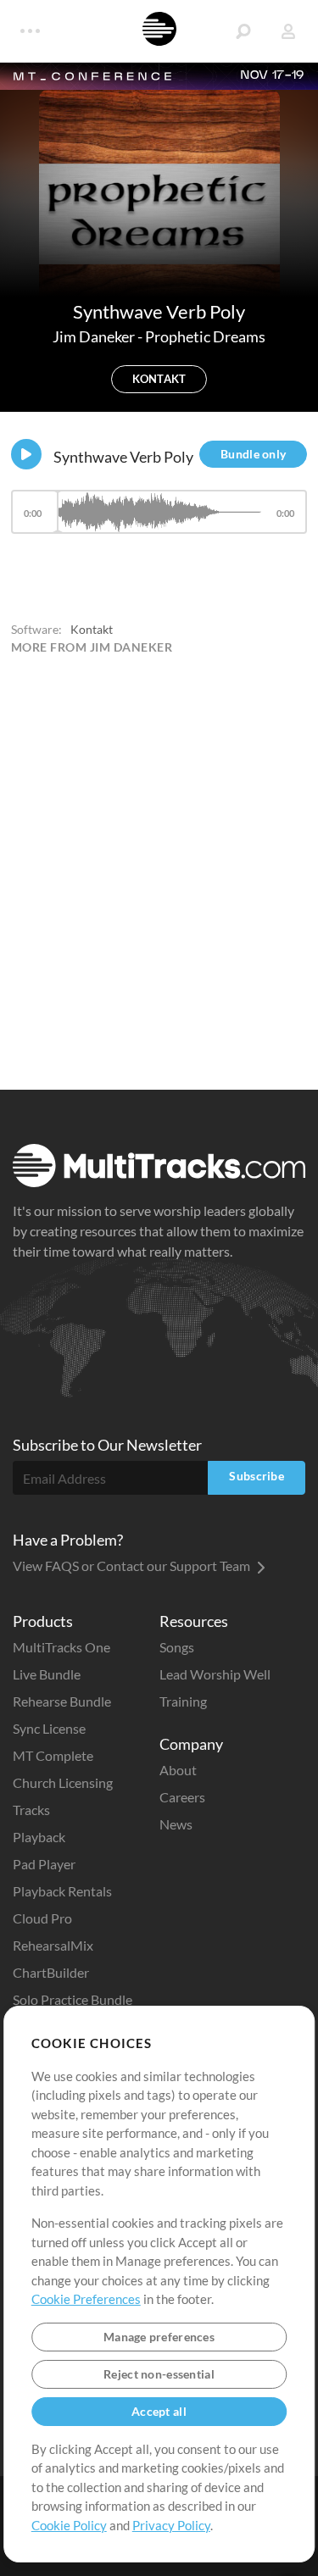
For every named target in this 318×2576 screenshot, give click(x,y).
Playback (39, 1837)
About (178, 1770)
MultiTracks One (61, 1647)
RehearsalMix (53, 1945)
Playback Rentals (62, 1891)
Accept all (159, 2411)
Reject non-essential (159, 2374)
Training (183, 1701)
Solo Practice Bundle (73, 1999)
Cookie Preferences (86, 2299)
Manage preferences (159, 2337)
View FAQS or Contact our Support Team (133, 1566)
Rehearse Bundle (62, 1701)
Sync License (49, 1728)
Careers (182, 1797)
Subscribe (257, 1476)
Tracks (31, 1810)
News (176, 1824)
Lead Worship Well (215, 1674)
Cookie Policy (69, 2525)
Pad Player (44, 1864)
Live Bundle (47, 1674)
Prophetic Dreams (205, 336)
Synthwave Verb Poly (123, 457)
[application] (159, 520)
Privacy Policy (171, 2525)
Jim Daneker (95, 336)
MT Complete (53, 1755)
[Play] (26, 454)
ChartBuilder (51, 1972)
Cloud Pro (42, 1918)
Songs (177, 1647)
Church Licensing (63, 1782)
